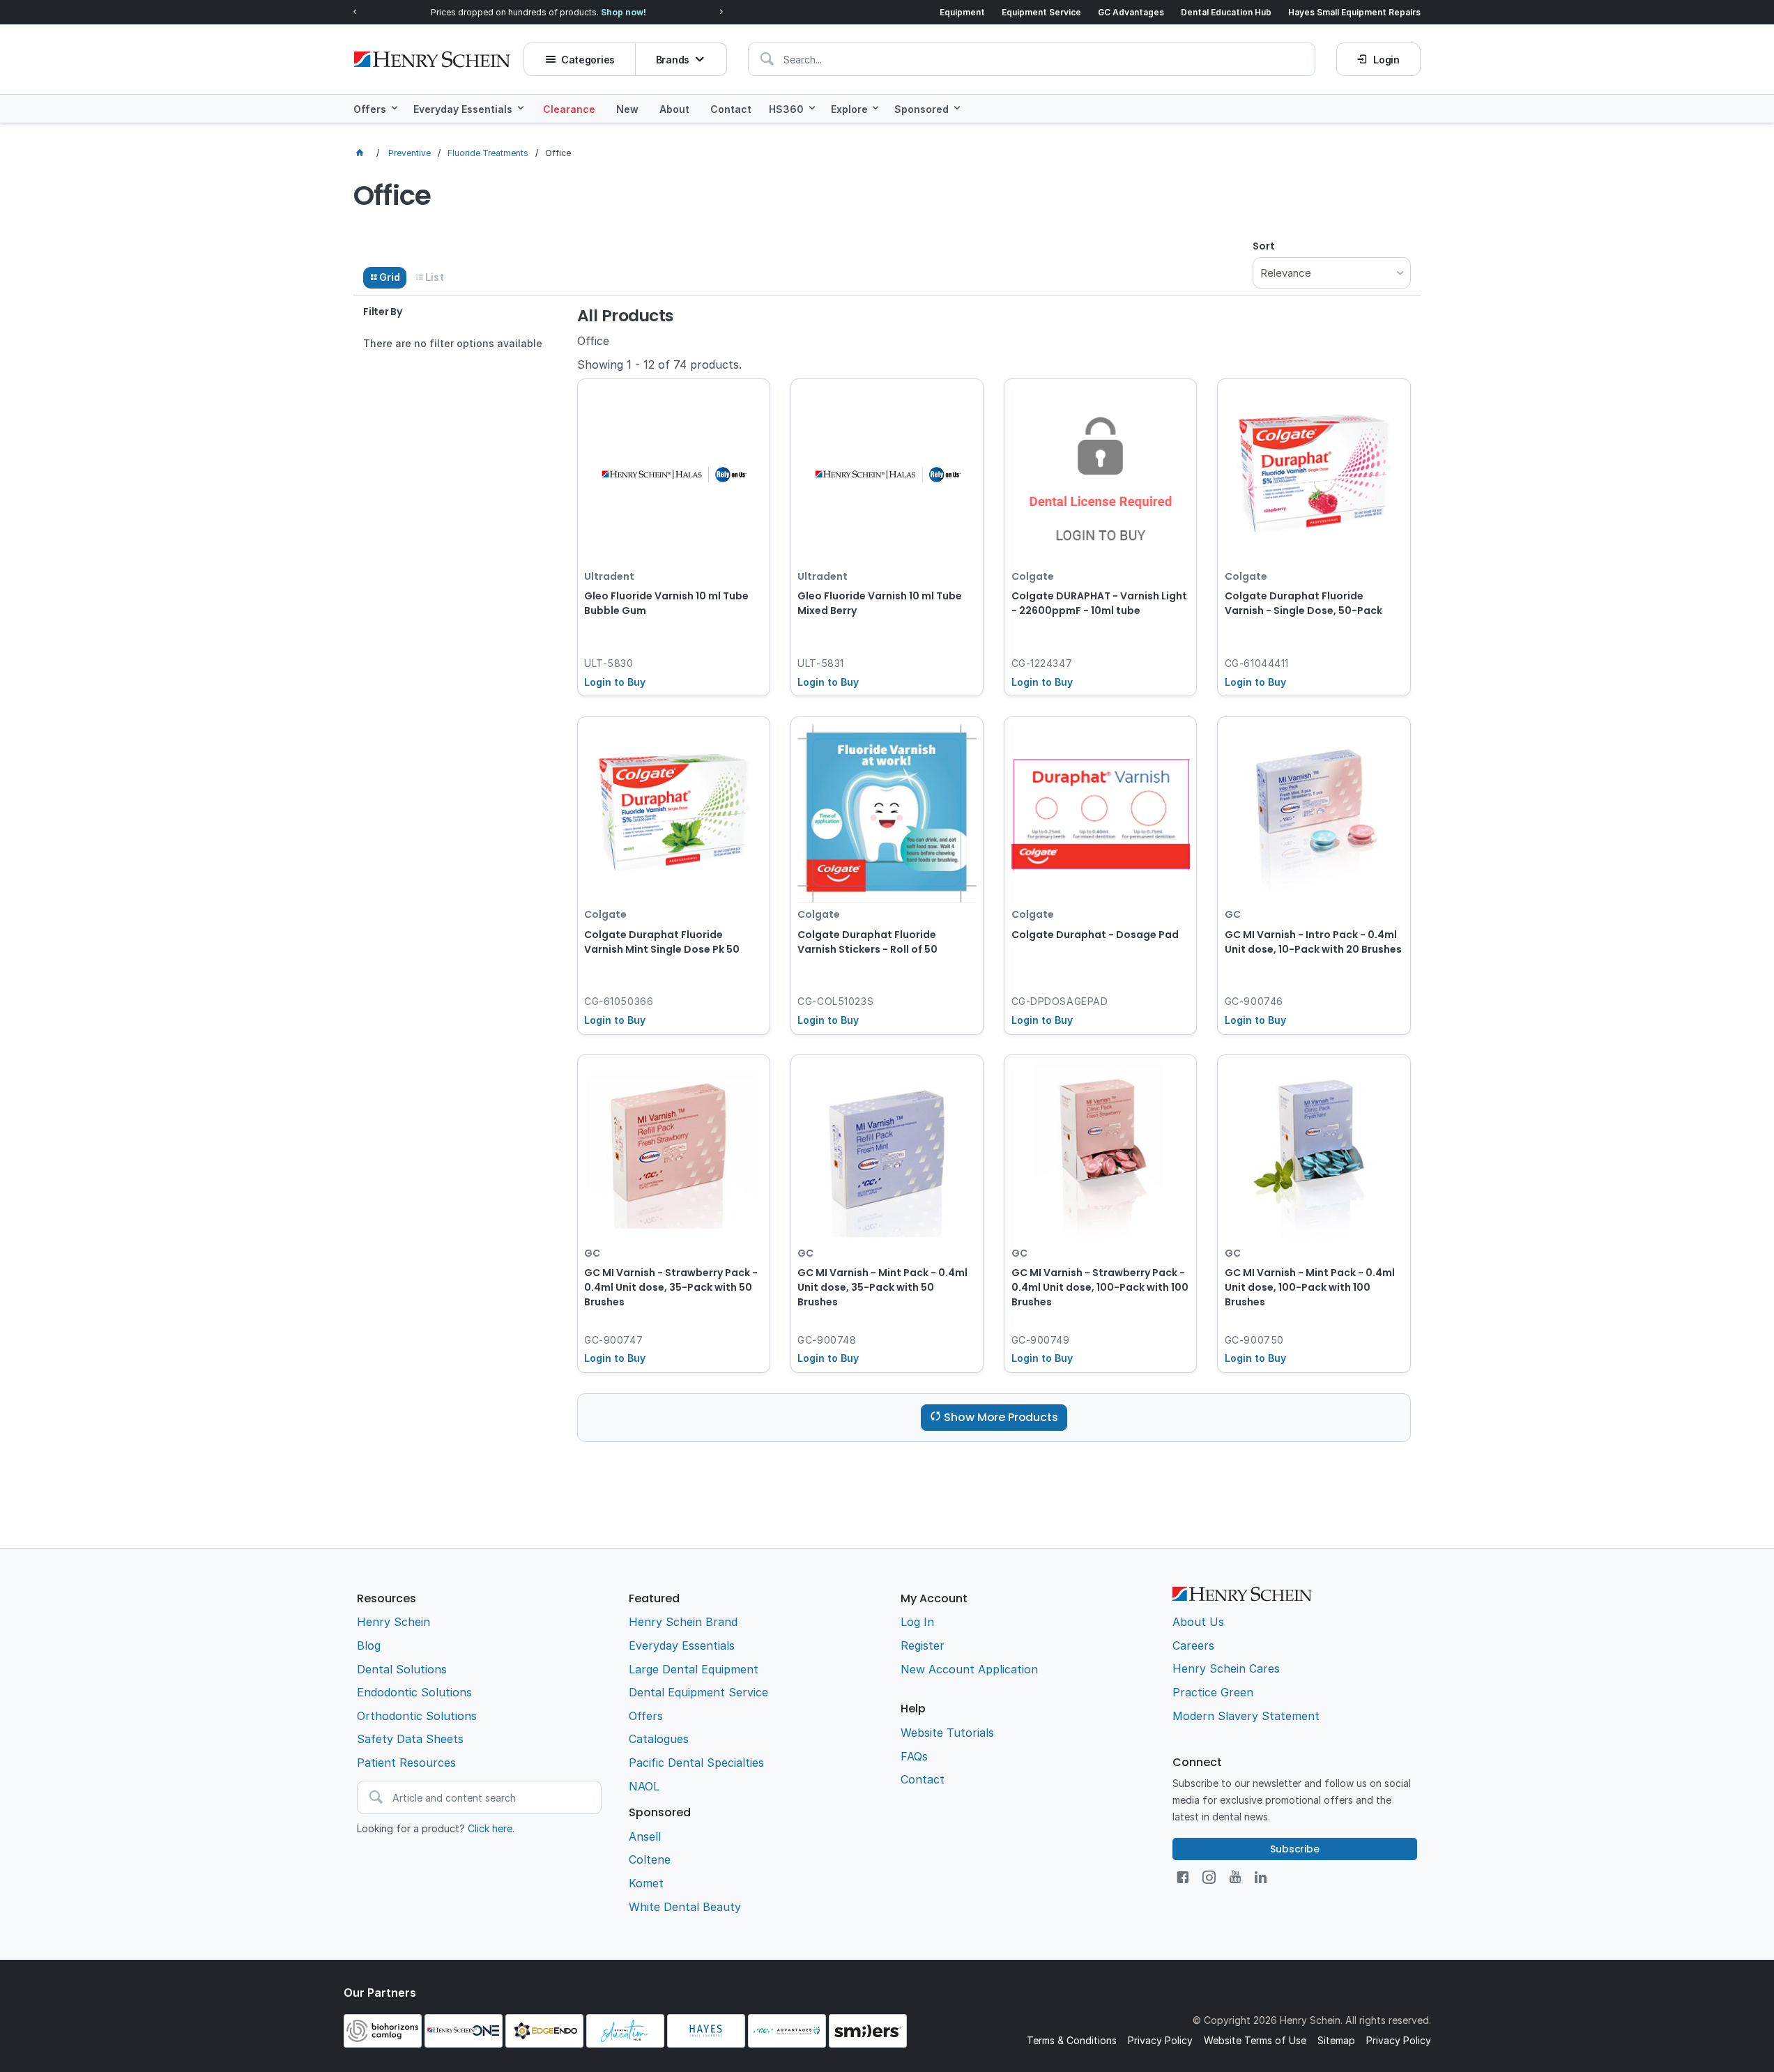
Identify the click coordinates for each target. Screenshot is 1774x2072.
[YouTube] (1235, 1877)
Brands (673, 60)
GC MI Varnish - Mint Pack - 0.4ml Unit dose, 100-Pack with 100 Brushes (1310, 1287)
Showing (659, 364)
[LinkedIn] (1261, 1877)
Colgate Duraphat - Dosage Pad (1095, 935)
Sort (1264, 246)
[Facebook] (1183, 1877)
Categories (588, 60)
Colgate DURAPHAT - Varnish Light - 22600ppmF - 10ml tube (1099, 603)
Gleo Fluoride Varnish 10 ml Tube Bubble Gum (666, 603)
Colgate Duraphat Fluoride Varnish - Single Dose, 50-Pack (1303, 603)
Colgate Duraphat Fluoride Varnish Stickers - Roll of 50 (867, 942)
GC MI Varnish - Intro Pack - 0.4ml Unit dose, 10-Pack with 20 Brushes (1313, 942)
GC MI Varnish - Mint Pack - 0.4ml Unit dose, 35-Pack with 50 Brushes (882, 1287)
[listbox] (1331, 273)
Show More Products (1001, 1417)
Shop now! (624, 12)
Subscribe (1295, 1849)
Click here (490, 1828)
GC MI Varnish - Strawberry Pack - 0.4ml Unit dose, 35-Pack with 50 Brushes (671, 1287)
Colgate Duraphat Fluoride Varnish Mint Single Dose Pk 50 (662, 942)
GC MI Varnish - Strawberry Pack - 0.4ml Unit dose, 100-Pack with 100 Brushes (1100, 1287)
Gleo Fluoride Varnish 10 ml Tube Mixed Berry (880, 603)
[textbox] (1032, 59)
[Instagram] (1209, 1877)
